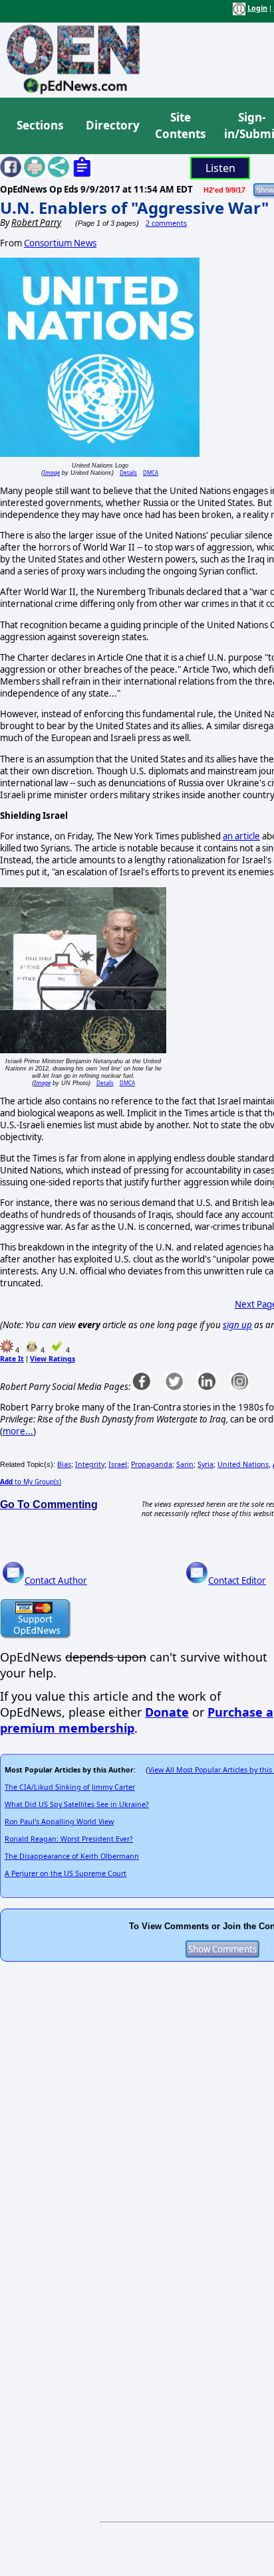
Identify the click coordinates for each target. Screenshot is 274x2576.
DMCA (151, 472)
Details (128, 472)
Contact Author (56, 1581)
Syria (205, 1464)
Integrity (90, 1464)
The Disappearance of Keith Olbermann (72, 1856)
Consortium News (60, 243)
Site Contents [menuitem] (180, 126)
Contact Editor (237, 1581)
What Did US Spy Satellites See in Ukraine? (77, 1804)
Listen (220, 168)
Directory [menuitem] (112, 125)
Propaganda (152, 1464)
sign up (237, 1325)
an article (241, 836)
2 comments (166, 223)
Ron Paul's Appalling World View (59, 1822)
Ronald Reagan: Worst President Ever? (69, 1839)
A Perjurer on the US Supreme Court (66, 1873)
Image (52, 472)
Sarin (185, 1464)
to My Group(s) (31, 1482)
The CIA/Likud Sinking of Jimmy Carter (70, 1787)
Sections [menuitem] (40, 125)
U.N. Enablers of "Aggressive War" (134, 208)
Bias (64, 1464)
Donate (167, 1712)
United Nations (243, 1464)
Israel (118, 1464)
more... (18, 1431)
